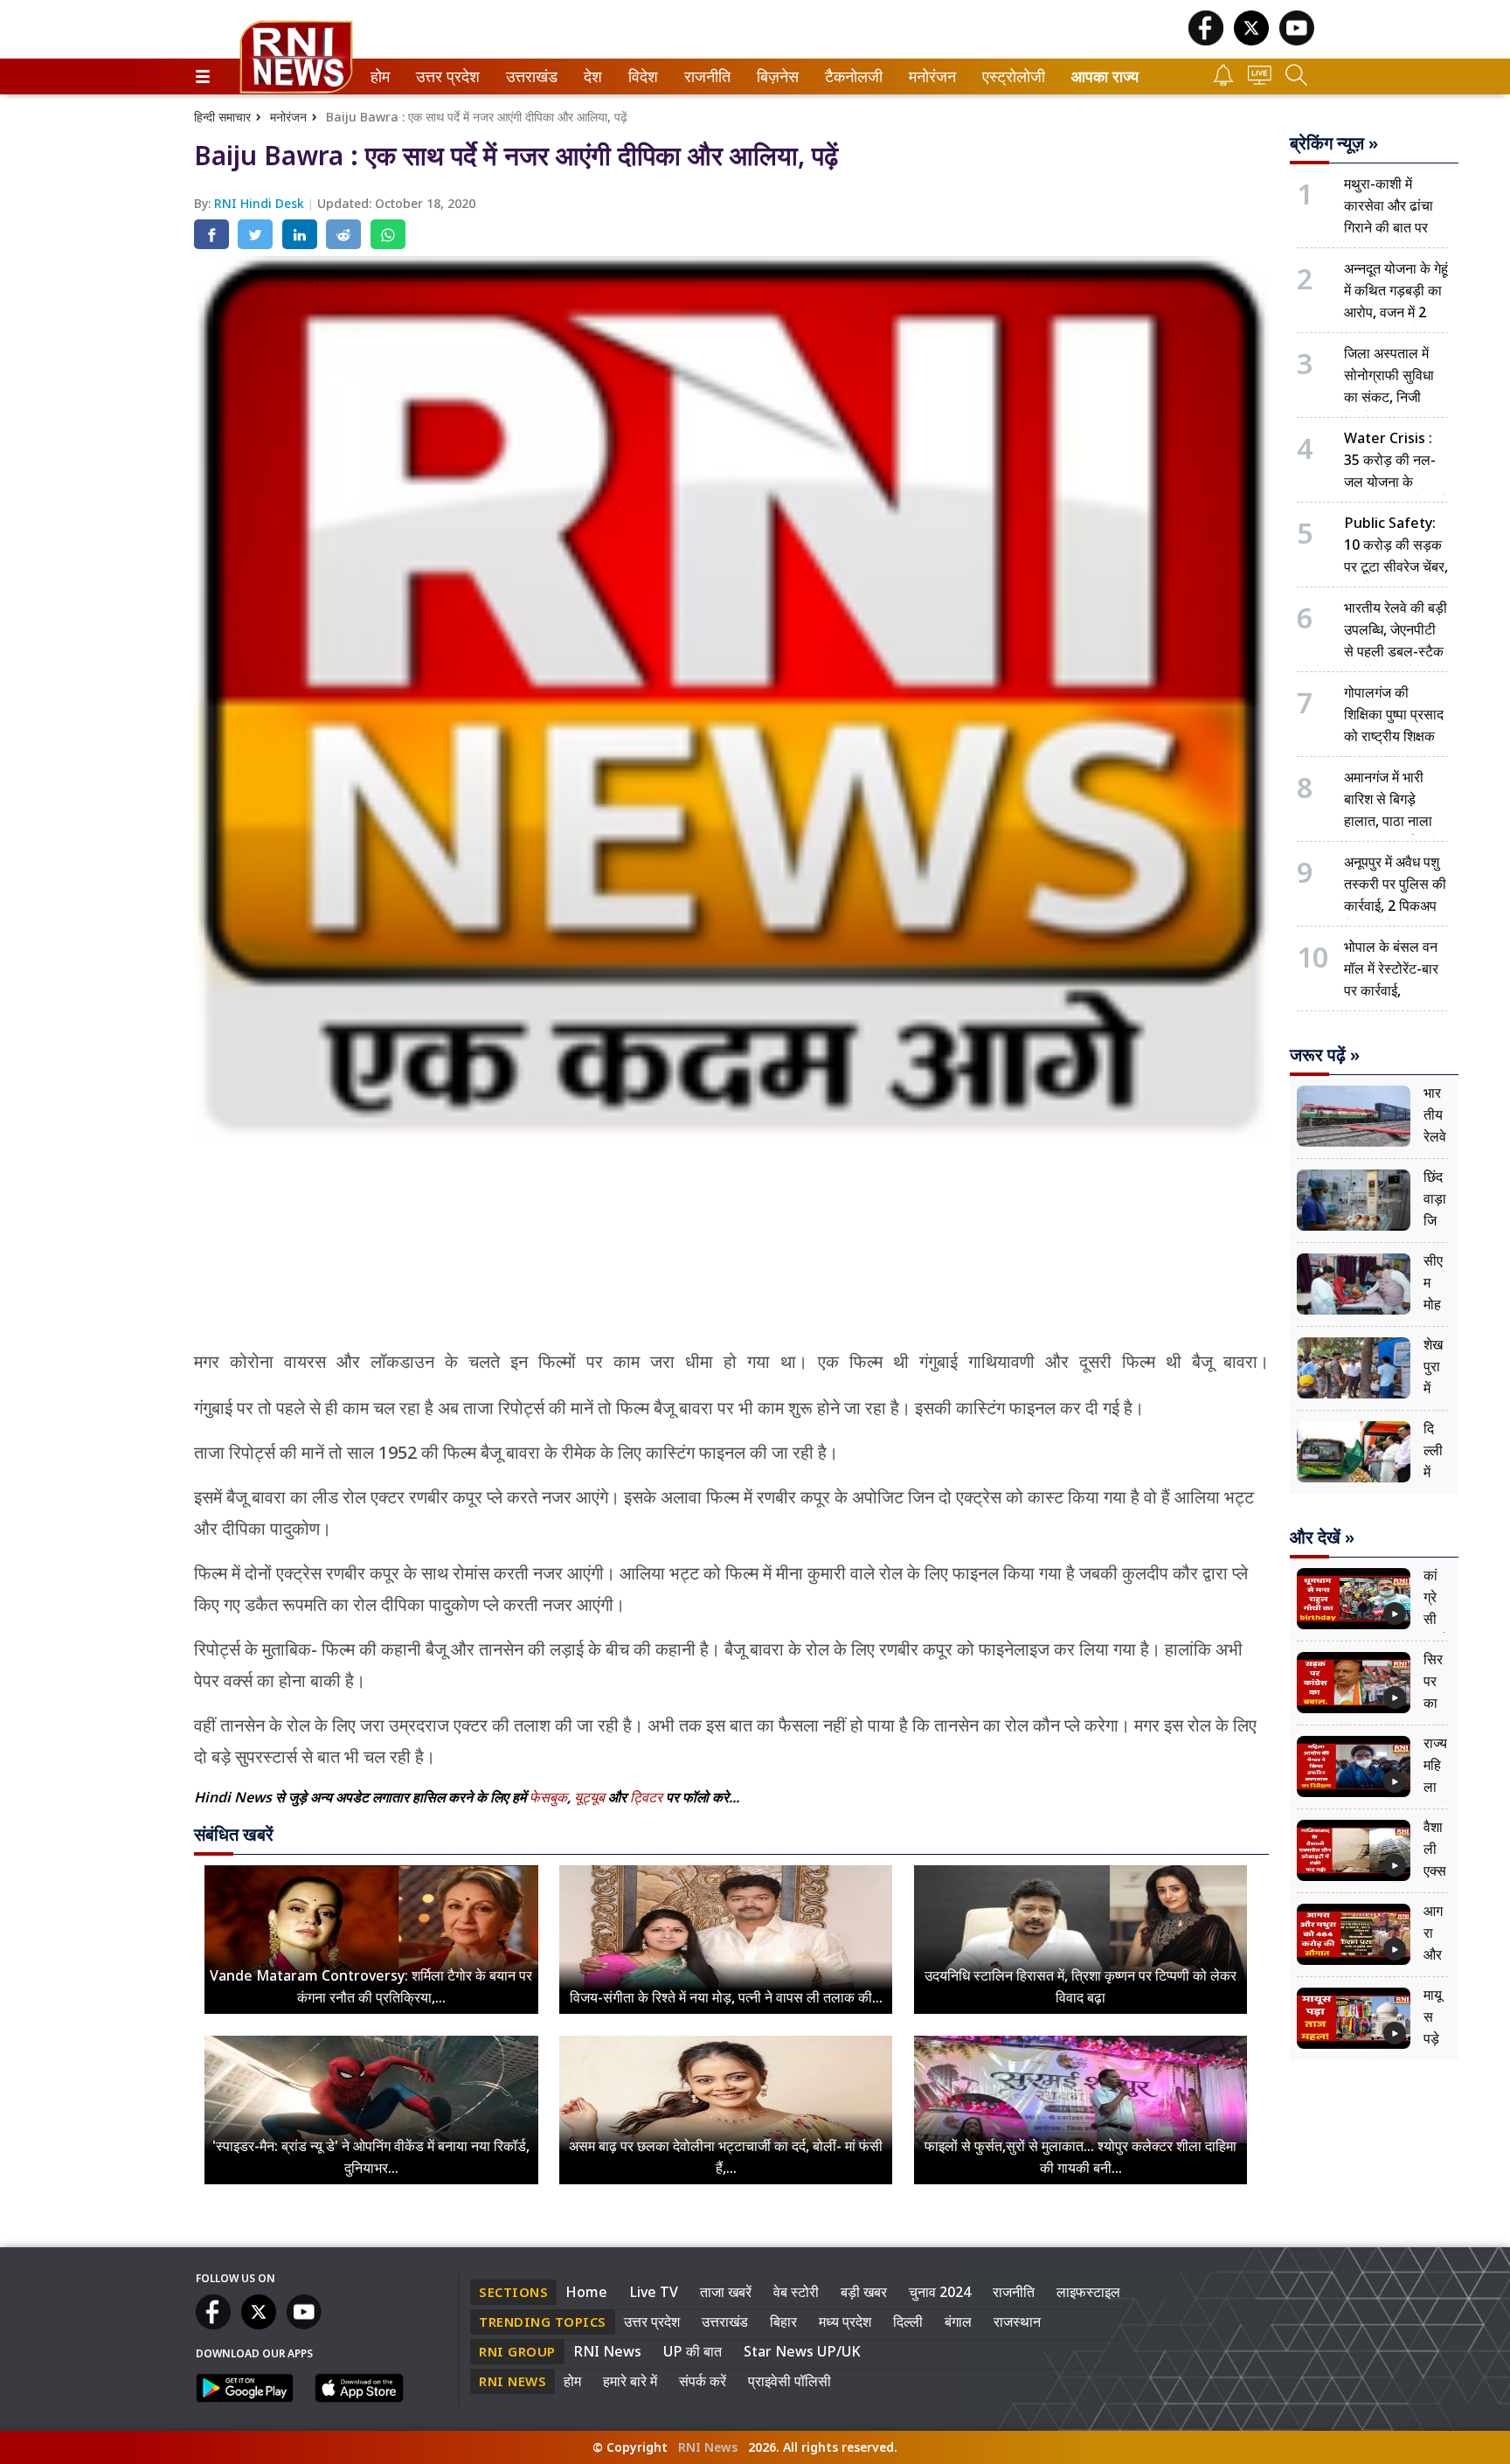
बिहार (783, 2322)
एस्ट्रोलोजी (1010, 76)
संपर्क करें (703, 2381)
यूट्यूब (591, 1797)
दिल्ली (908, 2322)
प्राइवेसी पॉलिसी (790, 2381)
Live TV (654, 2292)
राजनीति (705, 76)
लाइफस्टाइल (1088, 2292)
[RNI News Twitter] (1251, 41)
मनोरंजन (930, 76)
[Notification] (1223, 81)
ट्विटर (646, 1797)
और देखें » (1322, 1537)
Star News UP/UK (802, 2351)
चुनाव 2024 (940, 2292)
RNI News (607, 2351)
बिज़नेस (775, 76)
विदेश (641, 76)
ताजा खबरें (726, 2292)
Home (586, 2292)
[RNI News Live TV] (1260, 80)
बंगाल (958, 2322)
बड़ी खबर (864, 2292)
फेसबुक (548, 1797)
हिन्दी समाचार (222, 117)
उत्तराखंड (529, 76)
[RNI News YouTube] (1297, 41)
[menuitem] (380, 76)
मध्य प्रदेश (845, 2322)
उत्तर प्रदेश (444, 76)
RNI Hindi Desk (261, 203)
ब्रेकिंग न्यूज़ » (1334, 143)
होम (379, 76)
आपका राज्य (1105, 76)
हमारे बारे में (630, 2381)
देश (592, 76)
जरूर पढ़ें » (1325, 1055)
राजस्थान (1017, 2322)
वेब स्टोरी (796, 2292)
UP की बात (693, 2351)
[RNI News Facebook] (1206, 41)
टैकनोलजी (850, 76)
